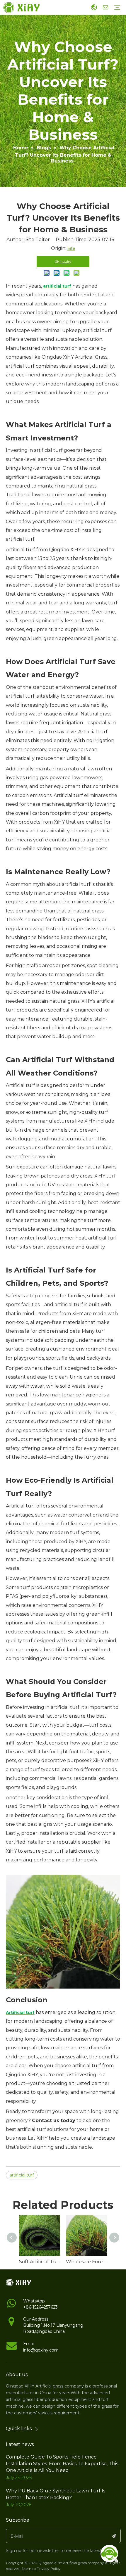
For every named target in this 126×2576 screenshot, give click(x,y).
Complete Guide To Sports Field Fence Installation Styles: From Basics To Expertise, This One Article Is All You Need (62, 2464)
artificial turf (22, 2175)
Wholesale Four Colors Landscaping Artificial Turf (86, 2262)
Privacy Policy (49, 2569)
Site (71, 248)
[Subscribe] (114, 2536)
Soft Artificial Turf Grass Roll (40, 2262)
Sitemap (29, 2569)
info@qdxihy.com (41, 2350)
